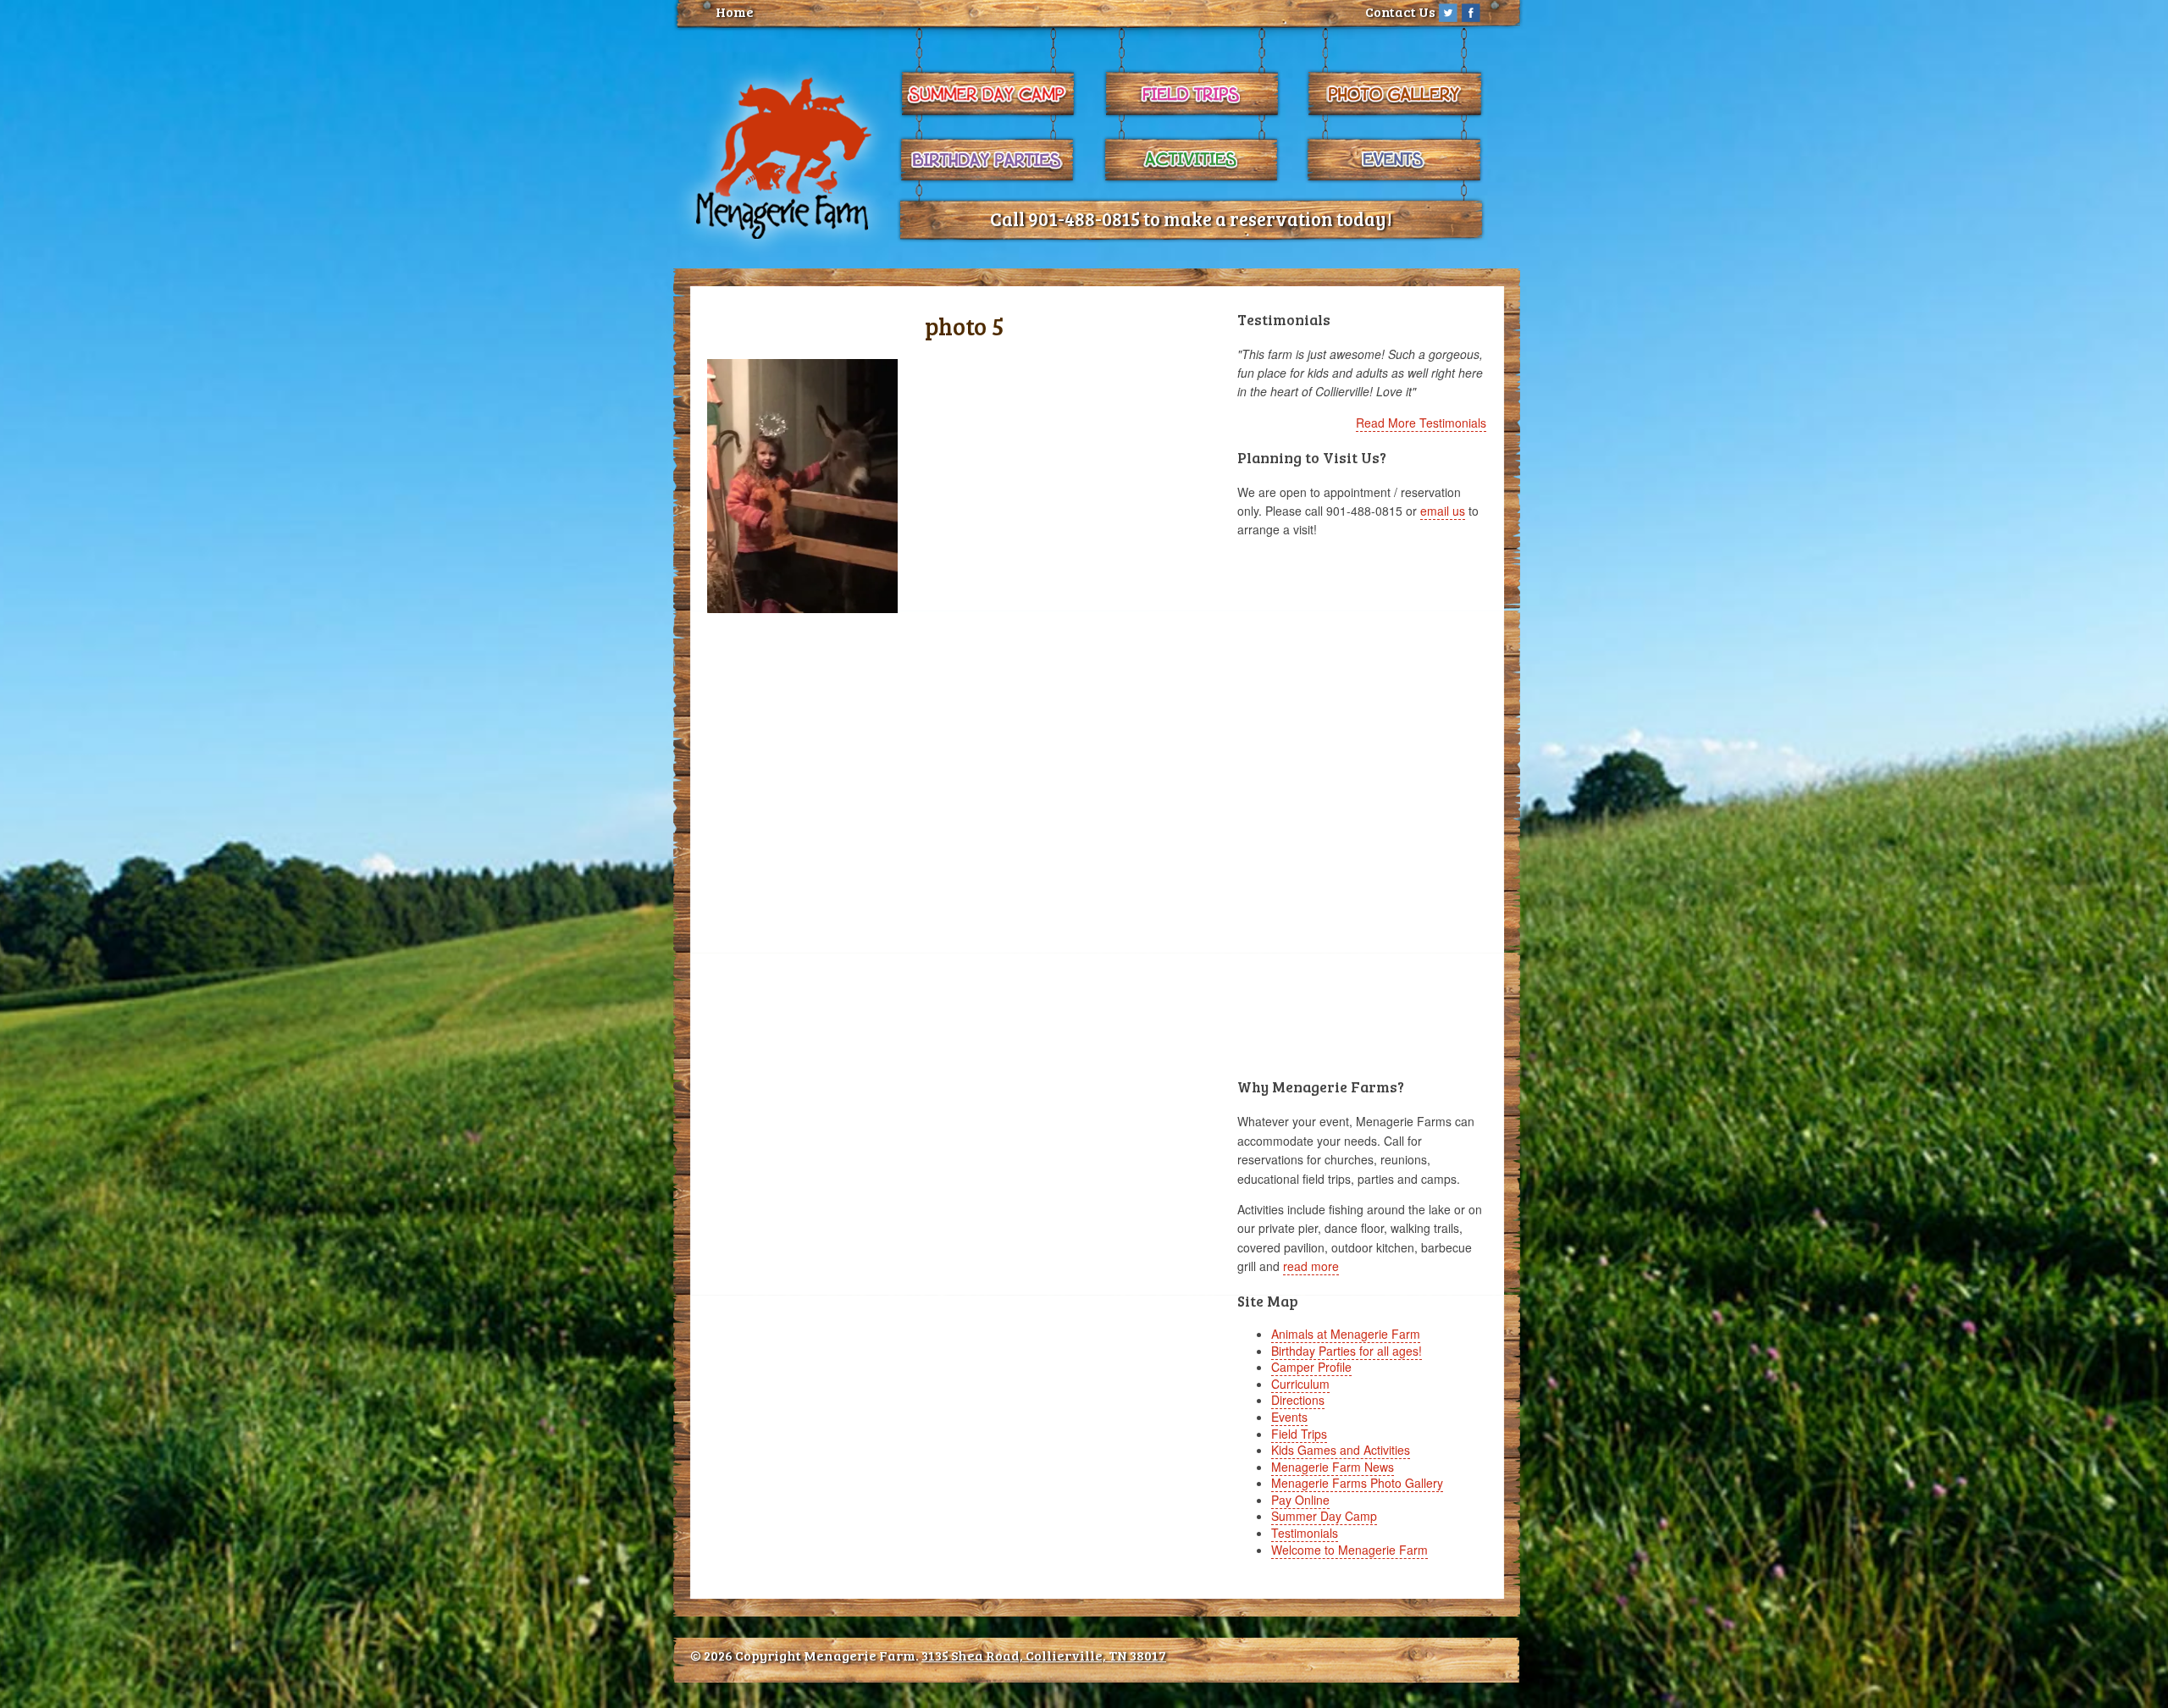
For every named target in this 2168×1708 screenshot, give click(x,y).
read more (1311, 1266)
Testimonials (1305, 1533)
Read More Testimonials (1421, 423)
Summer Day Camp (1324, 1516)
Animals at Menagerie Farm (1346, 1334)
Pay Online (1300, 1500)
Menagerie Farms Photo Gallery (1357, 1483)
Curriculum (1300, 1384)
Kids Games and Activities (1341, 1450)
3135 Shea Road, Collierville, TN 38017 (1044, 1655)
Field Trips (1299, 1434)
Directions (1298, 1400)
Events (1289, 1417)
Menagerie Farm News (1333, 1467)
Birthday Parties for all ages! (1347, 1351)
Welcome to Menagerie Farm (1349, 1550)
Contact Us (1400, 11)
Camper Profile (1311, 1367)
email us (1443, 511)
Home (735, 11)
